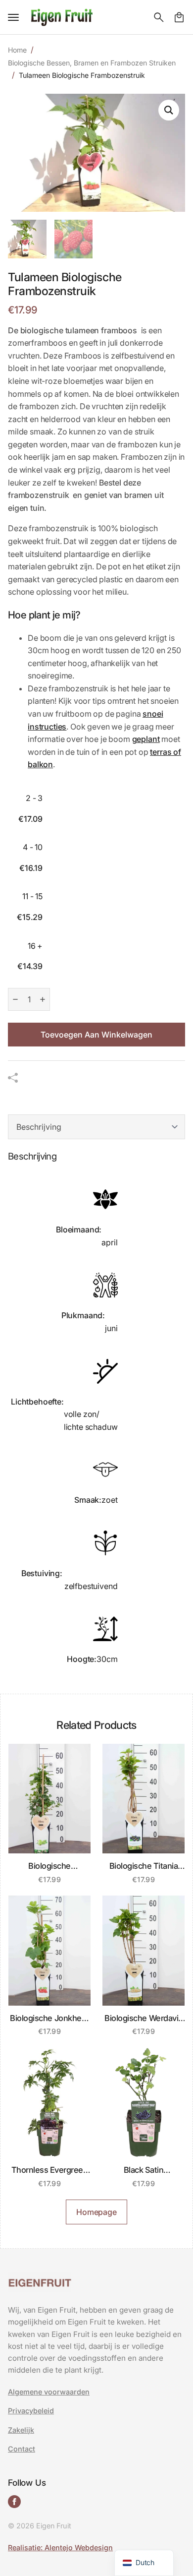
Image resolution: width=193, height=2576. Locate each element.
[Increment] (43, 999)
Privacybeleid (31, 2411)
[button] (169, 110)
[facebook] (14, 2502)
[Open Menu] (13, 17)
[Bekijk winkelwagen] (179, 17)
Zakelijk (21, 2430)
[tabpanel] (96, 1415)
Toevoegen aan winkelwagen (96, 1035)
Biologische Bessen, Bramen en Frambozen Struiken (92, 63)
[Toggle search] (159, 17)
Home (17, 50)
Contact (22, 2449)
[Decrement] (15, 999)
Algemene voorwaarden (49, 2392)
